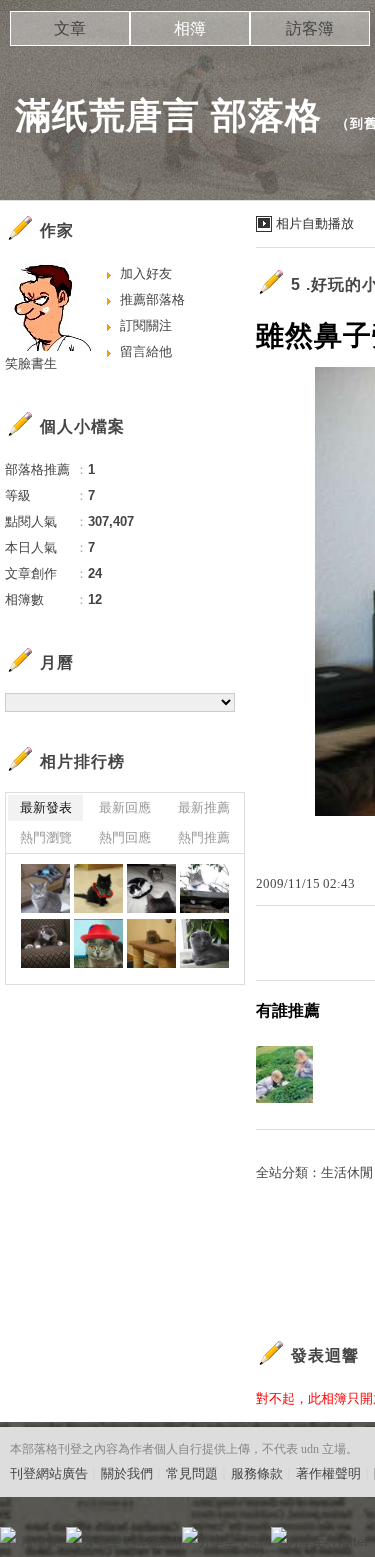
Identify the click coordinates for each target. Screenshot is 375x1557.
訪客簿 (310, 28)
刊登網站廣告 (49, 1473)
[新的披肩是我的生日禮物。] (98, 888)
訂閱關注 (146, 325)
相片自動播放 (315, 223)
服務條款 (257, 1473)
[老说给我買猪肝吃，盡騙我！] (204, 943)
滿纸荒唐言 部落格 (168, 115)
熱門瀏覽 (46, 837)
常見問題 (192, 1473)
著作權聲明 (328, 1473)
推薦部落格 (152, 299)
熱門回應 (125, 837)
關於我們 (127, 1473)
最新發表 (46, 807)
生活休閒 (347, 1172)
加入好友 (146, 273)
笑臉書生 (31, 363)
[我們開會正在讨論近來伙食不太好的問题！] (151, 888)
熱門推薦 (204, 837)
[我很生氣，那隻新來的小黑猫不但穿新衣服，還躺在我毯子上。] (45, 888)
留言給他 (146, 351)
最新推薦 (204, 807)
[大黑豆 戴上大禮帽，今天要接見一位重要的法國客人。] (98, 943)
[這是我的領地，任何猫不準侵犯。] (151, 943)
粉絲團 (40, 1541)
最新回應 (125, 807)
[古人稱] (204, 888)
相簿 (190, 28)
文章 (70, 28)
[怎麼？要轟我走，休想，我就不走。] (45, 943)
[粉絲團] (8, 1535)
